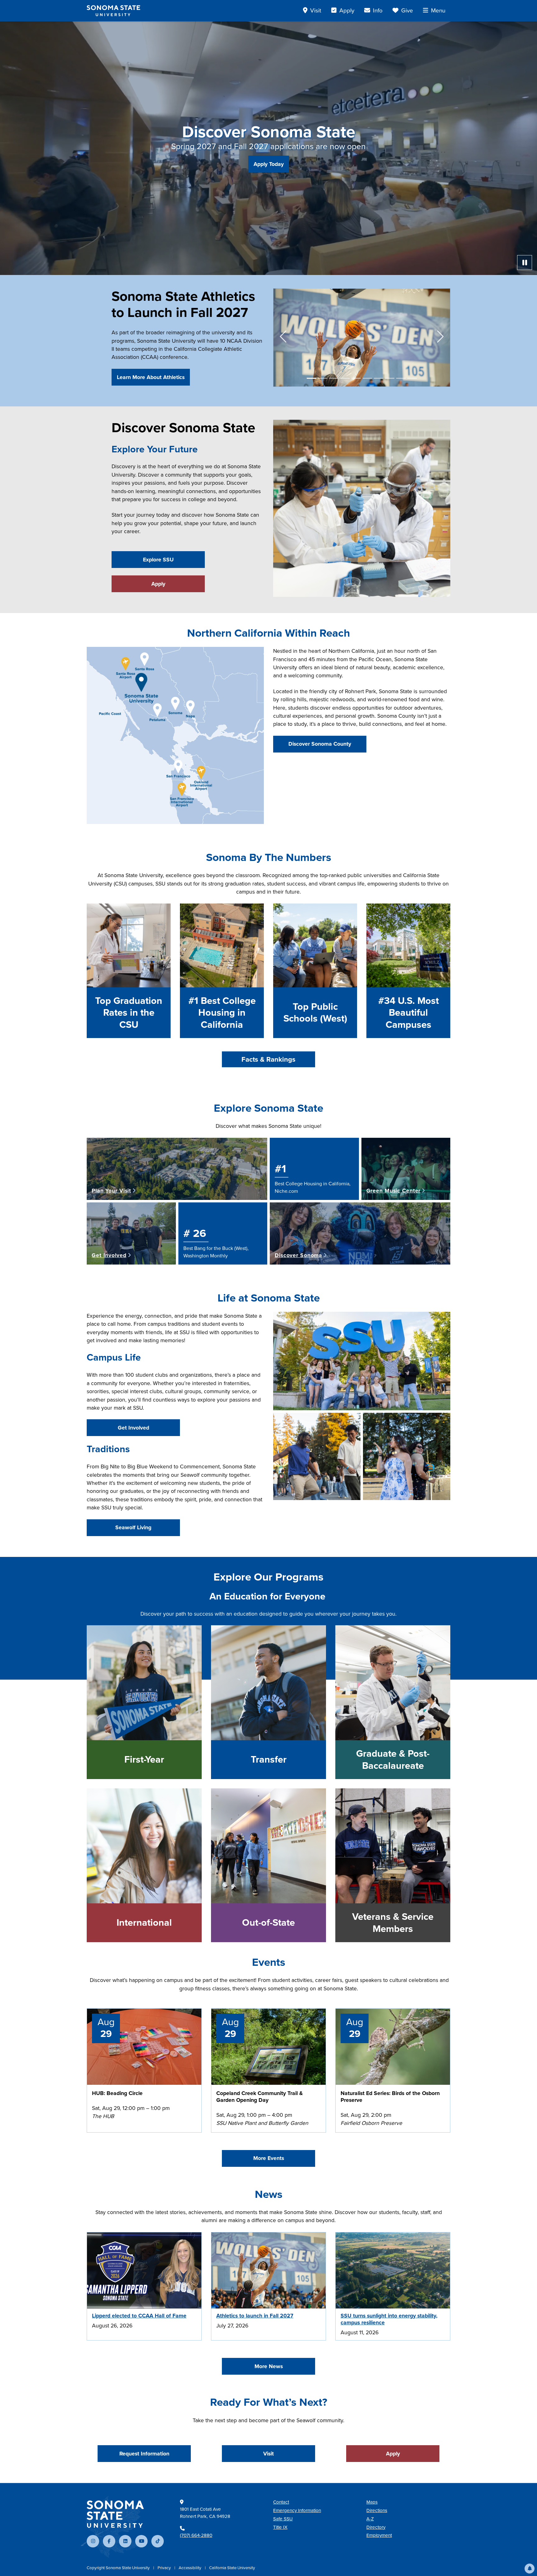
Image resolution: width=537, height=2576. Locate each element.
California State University (232, 2568)
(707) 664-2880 (196, 2535)
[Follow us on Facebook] (109, 2541)
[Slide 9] (401, 378)
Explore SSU (158, 560)
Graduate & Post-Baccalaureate (393, 1760)
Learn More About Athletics (151, 377)
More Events (269, 2158)
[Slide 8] (390, 378)
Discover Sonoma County (320, 744)
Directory (376, 2527)
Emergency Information (297, 2510)
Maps (372, 2502)
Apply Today (269, 164)
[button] (530, 2569)
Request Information (144, 2454)
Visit (268, 2454)
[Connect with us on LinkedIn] (125, 2541)
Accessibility (190, 2568)
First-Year (144, 1759)
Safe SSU (283, 2519)
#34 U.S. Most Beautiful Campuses (408, 1013)
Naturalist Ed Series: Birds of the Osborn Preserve (390, 2097)
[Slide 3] (334, 378)
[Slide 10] (412, 378)
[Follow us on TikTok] (158, 2541)
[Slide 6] (367, 378)
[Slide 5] (356, 378)
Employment (379, 2535)
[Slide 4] (345, 378)
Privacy (165, 2568)
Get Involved (133, 1428)
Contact (281, 2502)
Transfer (269, 1759)
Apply (158, 584)
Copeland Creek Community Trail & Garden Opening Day (259, 2097)
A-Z (370, 2519)
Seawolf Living (133, 1527)
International (144, 1923)
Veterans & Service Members (393, 1923)
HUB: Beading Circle (117, 2093)
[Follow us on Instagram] (93, 2541)
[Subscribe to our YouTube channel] (141, 2541)
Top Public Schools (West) (315, 1013)
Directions (377, 2510)
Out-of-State (268, 1923)
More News (269, 2366)
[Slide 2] (323, 378)
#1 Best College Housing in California (222, 1013)
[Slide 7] (379, 378)
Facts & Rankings (268, 1059)
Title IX (280, 2527)
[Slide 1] (311, 378)
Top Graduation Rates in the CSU (129, 1013)
